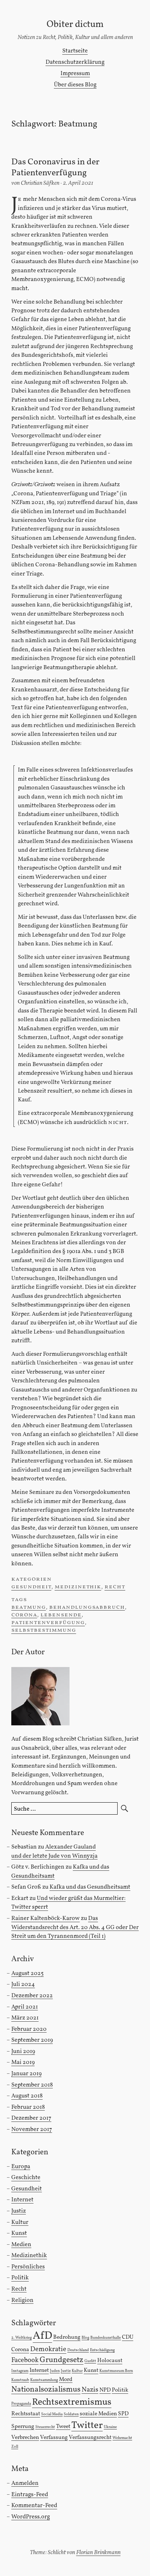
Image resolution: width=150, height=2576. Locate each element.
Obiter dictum (75, 25)
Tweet (63, 2427)
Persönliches (28, 2267)
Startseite (75, 51)
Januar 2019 (26, 2074)
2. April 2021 (78, 183)
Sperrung (23, 2427)
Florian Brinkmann (98, 2552)
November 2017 (32, 2129)
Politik (20, 2278)
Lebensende (61, 1615)
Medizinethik (78, 1587)
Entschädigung (102, 2350)
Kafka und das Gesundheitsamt (90, 1887)
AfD (42, 2336)
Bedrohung (67, 2337)
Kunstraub (20, 2380)
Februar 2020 (29, 2029)
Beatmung (29, 1607)
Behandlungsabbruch (87, 1607)
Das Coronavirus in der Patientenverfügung (55, 168)
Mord (66, 2380)
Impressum (75, 73)
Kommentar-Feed (34, 2505)
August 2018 (27, 2096)
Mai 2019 (23, 2062)
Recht (115, 1587)
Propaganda (21, 2404)
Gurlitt (90, 2361)
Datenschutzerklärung (75, 62)
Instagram (20, 2371)
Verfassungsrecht (90, 2438)
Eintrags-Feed (30, 2495)
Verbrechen (25, 2438)
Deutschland (78, 2350)
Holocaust (110, 2361)
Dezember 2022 (32, 1996)
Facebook (25, 2360)
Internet (22, 2200)
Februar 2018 (28, 2107)
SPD (123, 2414)
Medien (21, 2245)
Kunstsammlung (44, 2380)
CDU (128, 2337)
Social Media (52, 2414)
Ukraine (110, 2427)
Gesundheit (31, 1587)
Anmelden (25, 2483)
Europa (21, 2167)
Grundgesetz (62, 2360)
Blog (85, 2338)
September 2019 (32, 2040)
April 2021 (25, 2007)
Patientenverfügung (48, 1622)
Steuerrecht (45, 2427)
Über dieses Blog (75, 85)
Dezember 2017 (31, 2118)
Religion (22, 2300)
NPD (105, 2390)
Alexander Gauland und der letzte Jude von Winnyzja (54, 1851)
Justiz (19, 2211)
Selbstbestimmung (44, 1630)
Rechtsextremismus (72, 2402)
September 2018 (32, 2085)
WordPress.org (31, 2517)
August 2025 (27, 1973)
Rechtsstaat (26, 2414)
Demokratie (48, 2349)
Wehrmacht (122, 2438)
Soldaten (71, 2414)
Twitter (87, 2426)
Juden (55, 2371)
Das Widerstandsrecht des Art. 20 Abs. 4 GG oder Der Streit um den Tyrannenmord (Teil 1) (75, 1927)
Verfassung (54, 2438)
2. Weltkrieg (21, 2338)
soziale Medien (98, 2414)
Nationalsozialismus (46, 2390)
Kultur (20, 2222)
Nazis (90, 2390)
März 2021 (25, 2018)
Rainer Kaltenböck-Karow (46, 1918)
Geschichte (26, 2177)
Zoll (15, 2447)
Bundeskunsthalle (106, 2338)
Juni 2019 (23, 2051)
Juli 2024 (23, 1984)
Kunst (19, 2233)
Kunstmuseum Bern (116, 2371)
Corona (24, 1615)
